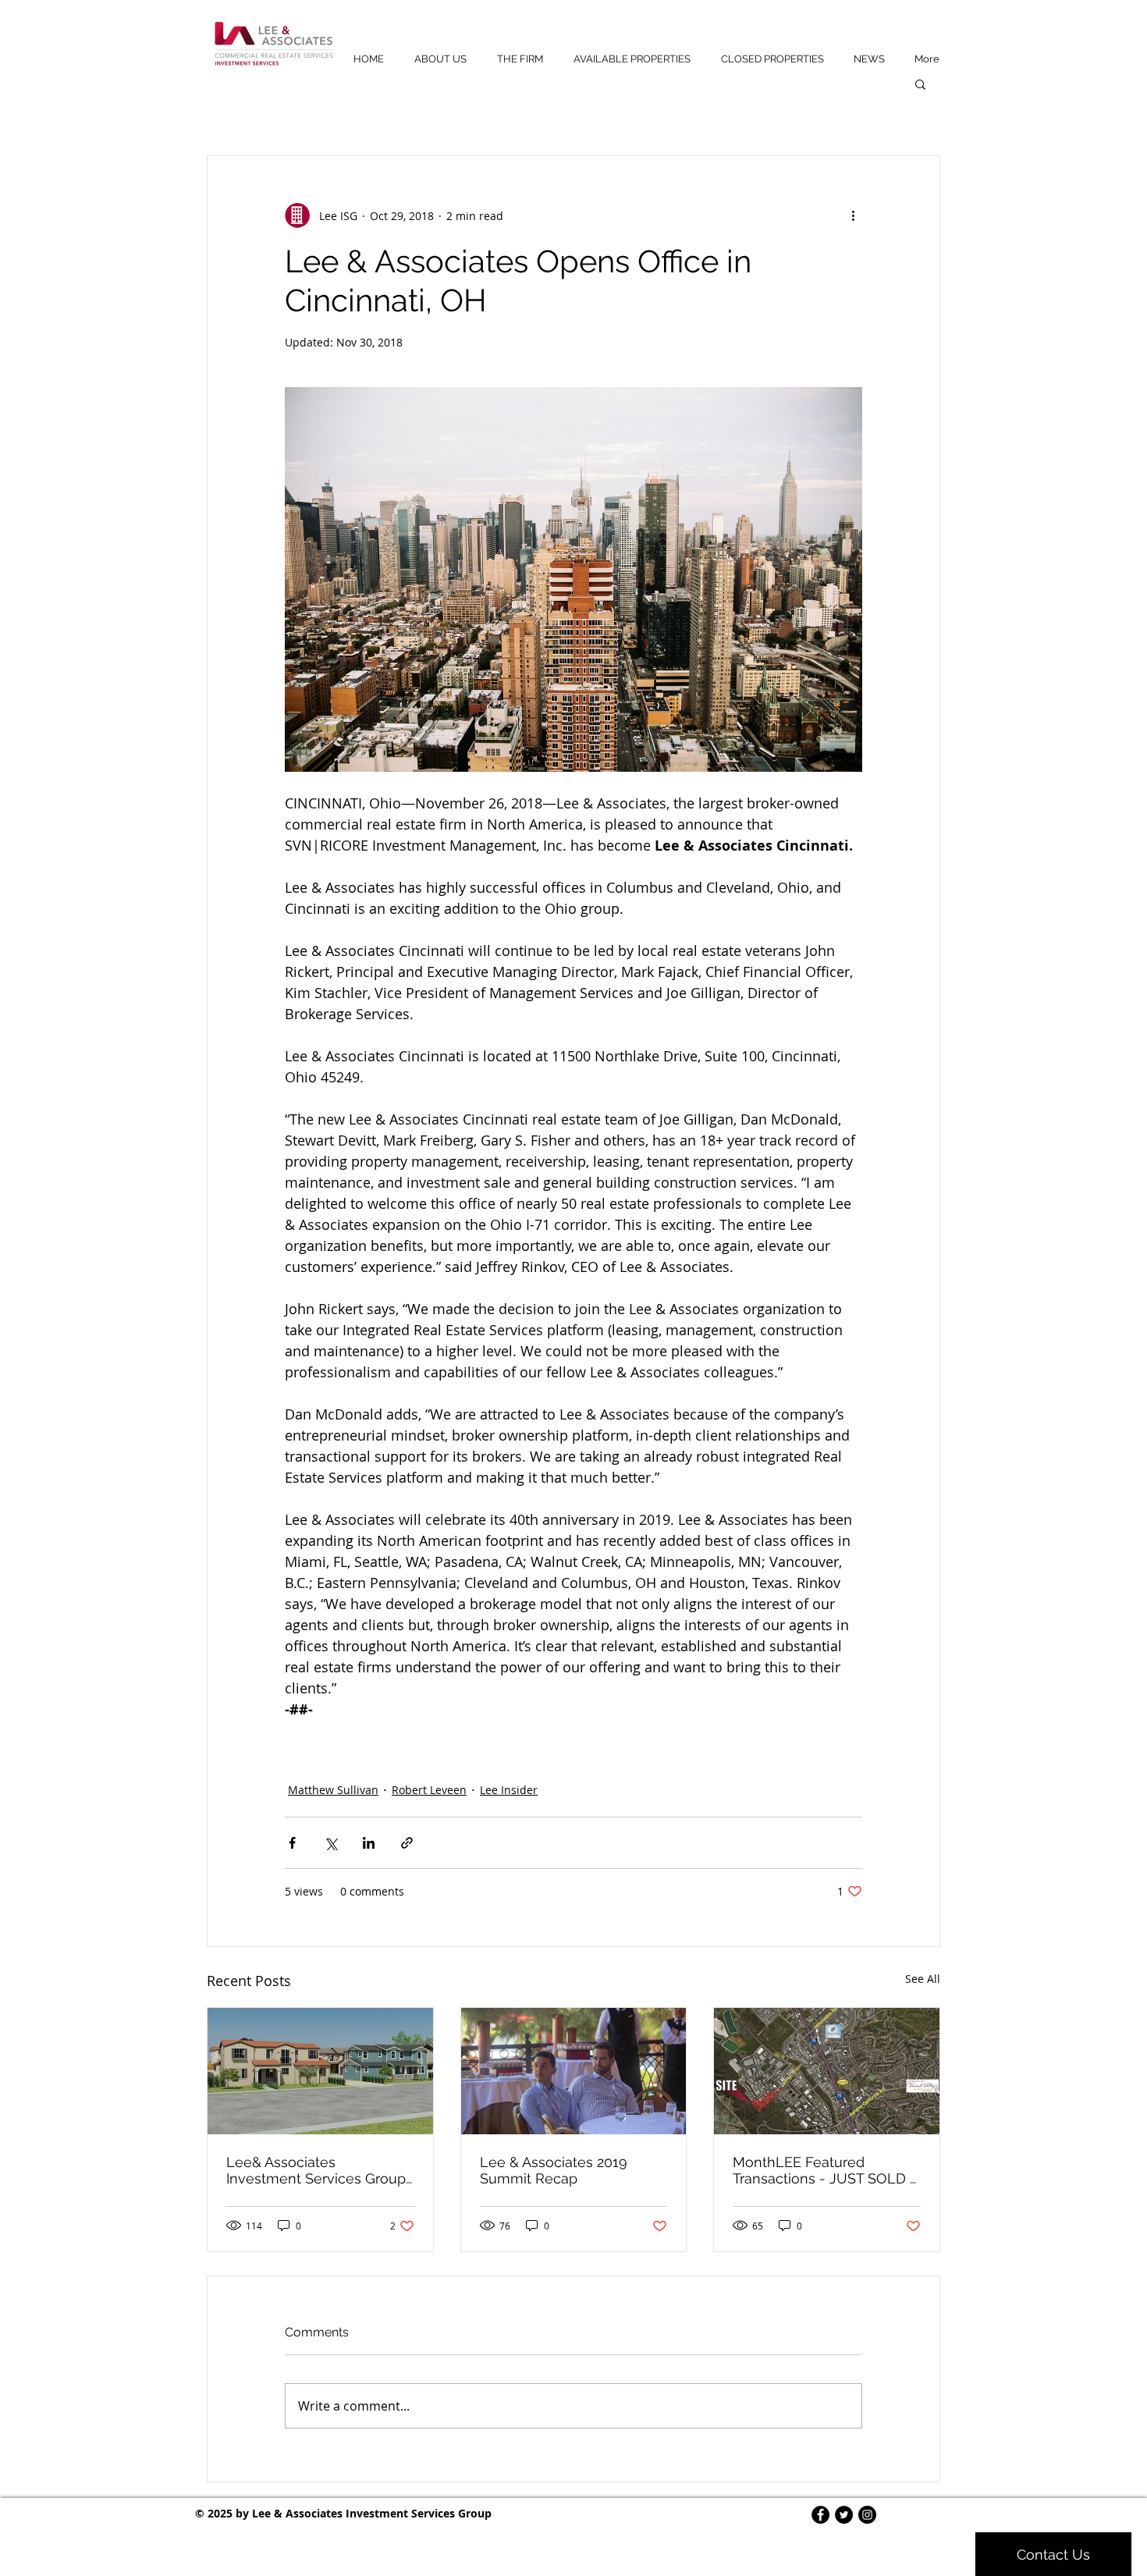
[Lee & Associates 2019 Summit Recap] (574, 2071)
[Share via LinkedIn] (369, 1843)
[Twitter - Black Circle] (844, 2515)
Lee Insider (509, 1790)
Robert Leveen (429, 1790)
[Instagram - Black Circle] (867, 2515)
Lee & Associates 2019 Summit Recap (554, 2170)
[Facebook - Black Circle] (820, 2515)
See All (923, 1979)
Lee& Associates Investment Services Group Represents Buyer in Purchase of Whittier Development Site (316, 2170)
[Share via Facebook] (292, 1843)
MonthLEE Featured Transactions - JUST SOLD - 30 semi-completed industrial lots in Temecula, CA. (824, 2170)
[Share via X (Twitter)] (330, 1843)
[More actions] (853, 215)
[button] (920, 83)
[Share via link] (407, 1843)
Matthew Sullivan (333, 1790)
